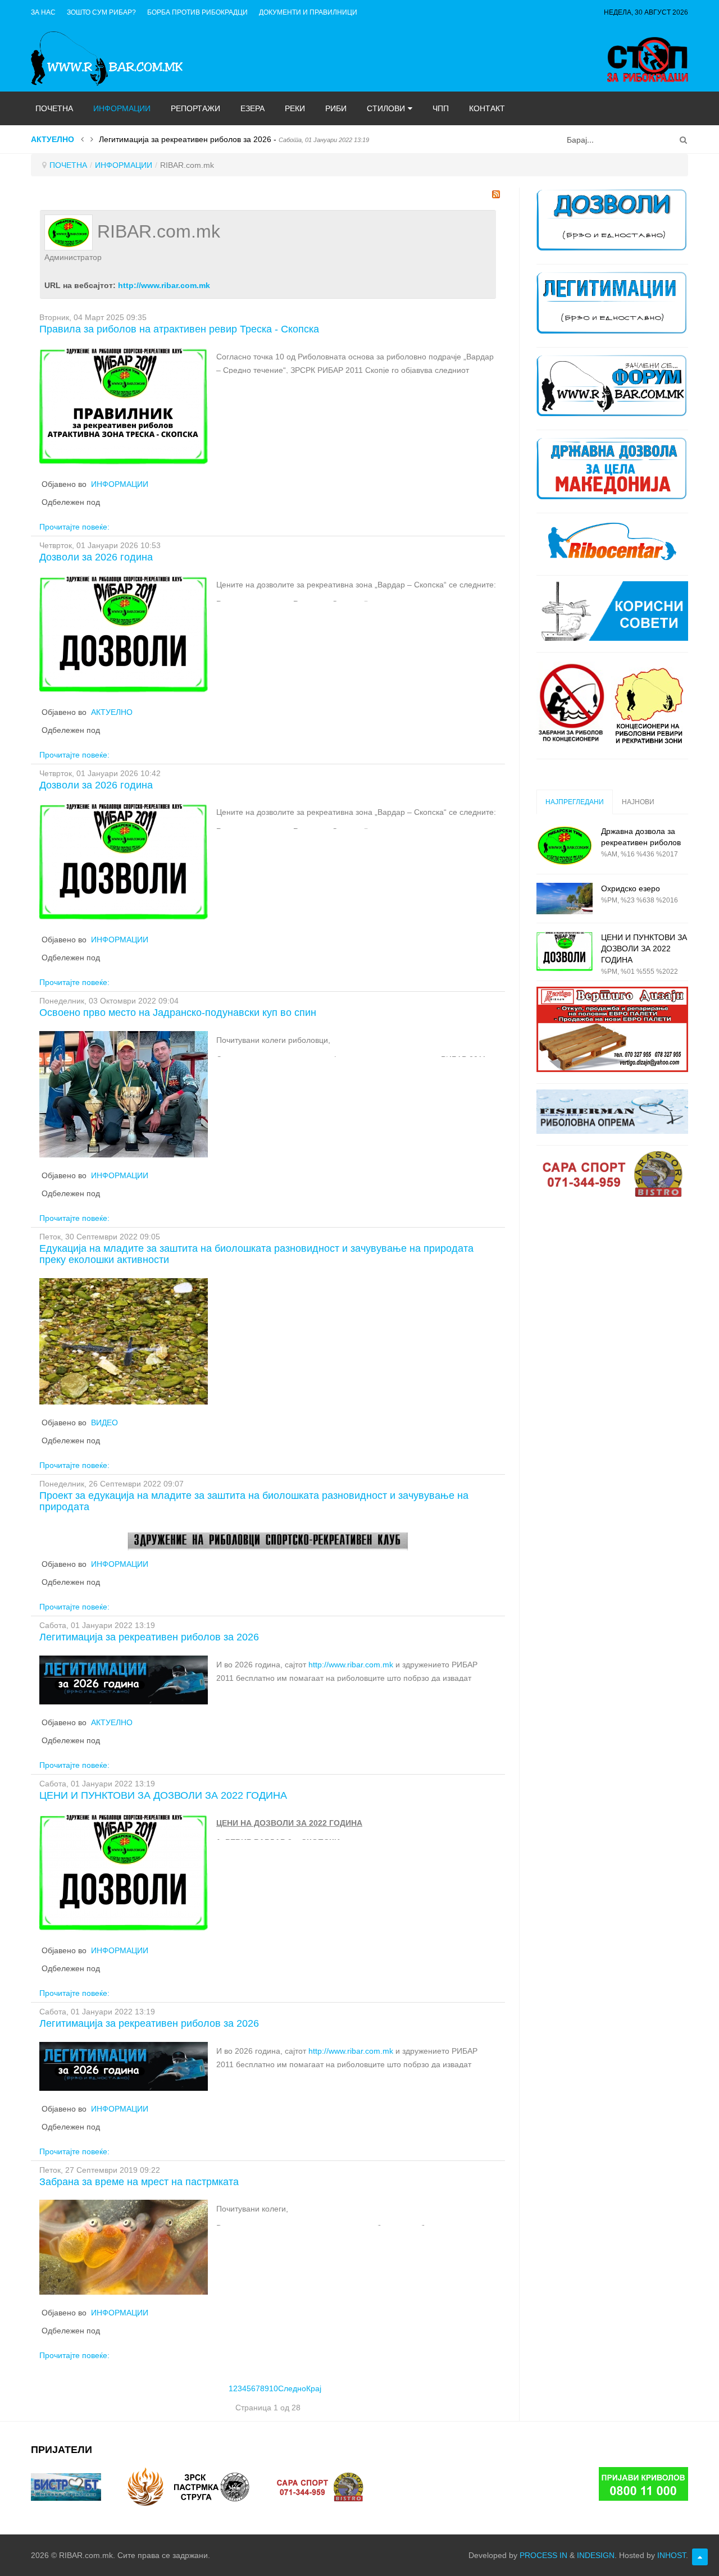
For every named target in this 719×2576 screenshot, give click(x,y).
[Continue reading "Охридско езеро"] (565, 899)
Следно (292, 2388)
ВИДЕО (104, 1423)
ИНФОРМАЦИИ (124, 165)
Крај (314, 2388)
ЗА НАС (43, 12)
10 (274, 2388)
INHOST (672, 2555)
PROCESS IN (543, 2555)
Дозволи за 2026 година (96, 557)
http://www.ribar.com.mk (164, 285)
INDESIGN (596, 2555)
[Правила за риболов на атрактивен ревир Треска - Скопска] (124, 406)
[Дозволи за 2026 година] (124, 634)
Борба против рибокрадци (197, 12)
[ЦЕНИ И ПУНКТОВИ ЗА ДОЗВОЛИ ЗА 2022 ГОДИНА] (124, 1872)
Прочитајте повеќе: (74, 527)
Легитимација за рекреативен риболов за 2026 (149, 1637)
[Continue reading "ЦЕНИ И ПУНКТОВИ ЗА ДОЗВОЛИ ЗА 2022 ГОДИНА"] (565, 952)
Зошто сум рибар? (101, 12)
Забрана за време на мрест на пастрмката (139, 2182)
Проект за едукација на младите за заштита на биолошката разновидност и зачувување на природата (254, 1501)
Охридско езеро (631, 888)
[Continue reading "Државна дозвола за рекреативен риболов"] (565, 845)
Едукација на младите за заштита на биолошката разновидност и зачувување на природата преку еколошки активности (256, 1254)
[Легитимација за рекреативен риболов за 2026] (124, 1679)
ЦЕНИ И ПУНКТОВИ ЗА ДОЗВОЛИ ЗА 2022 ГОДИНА (163, 1795)
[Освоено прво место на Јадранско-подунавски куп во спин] (124, 1093)
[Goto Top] (700, 2557)
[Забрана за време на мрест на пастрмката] (124, 2247)
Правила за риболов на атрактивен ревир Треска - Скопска (179, 329)
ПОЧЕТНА (68, 165)
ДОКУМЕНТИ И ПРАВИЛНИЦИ (308, 12)
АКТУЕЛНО (112, 712)
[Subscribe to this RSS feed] (496, 194)
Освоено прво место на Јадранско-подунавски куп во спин (178, 1013)
